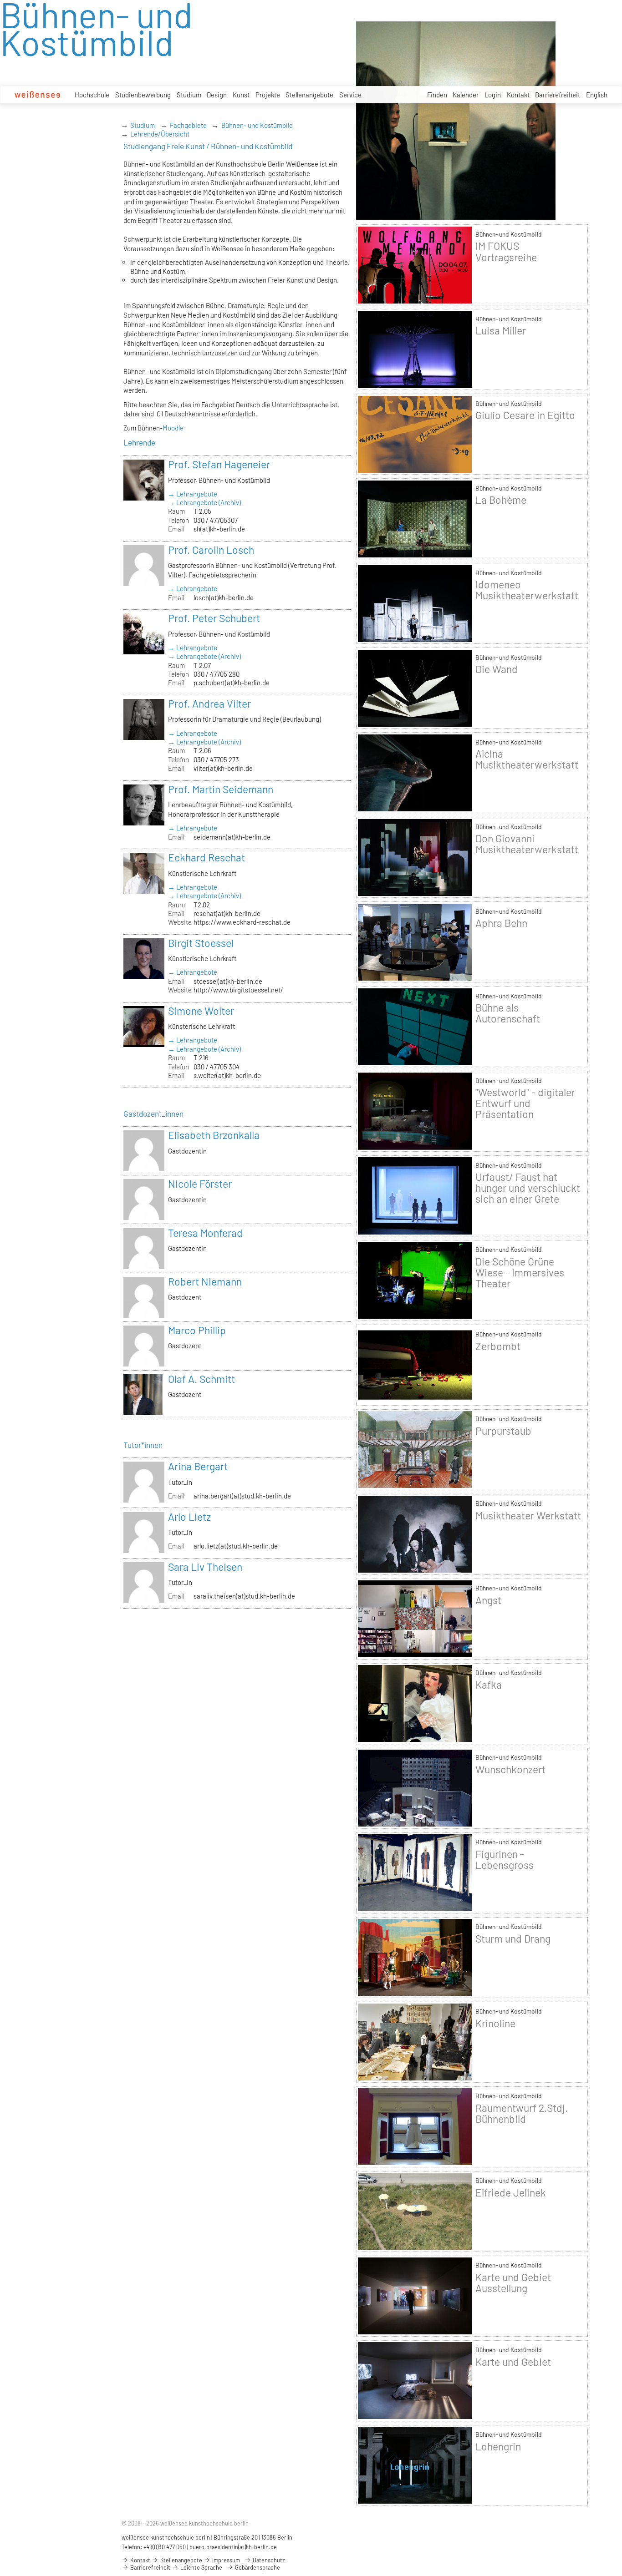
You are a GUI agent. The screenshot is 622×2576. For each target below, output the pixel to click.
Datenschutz (268, 2560)
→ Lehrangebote (193, 494)
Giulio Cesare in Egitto (525, 415)
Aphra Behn (501, 923)
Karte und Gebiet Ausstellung (513, 2282)
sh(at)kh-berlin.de (219, 529)
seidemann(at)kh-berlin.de (232, 837)
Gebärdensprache (257, 2567)
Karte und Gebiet (513, 2362)
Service (350, 95)
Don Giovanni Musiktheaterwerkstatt (527, 844)
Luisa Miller (501, 330)
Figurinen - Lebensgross (505, 1859)
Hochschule (92, 95)
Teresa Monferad (205, 1233)
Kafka (489, 1685)
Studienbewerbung (143, 95)
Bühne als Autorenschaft (508, 1013)
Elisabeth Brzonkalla (214, 1135)
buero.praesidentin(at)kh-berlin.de (233, 2547)
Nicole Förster (200, 1184)
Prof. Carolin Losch (211, 550)
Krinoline (495, 2023)
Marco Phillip (197, 1330)
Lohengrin (498, 2446)
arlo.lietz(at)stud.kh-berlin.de (236, 1546)
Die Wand (497, 669)
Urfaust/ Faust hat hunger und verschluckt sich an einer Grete (528, 1188)
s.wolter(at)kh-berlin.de (227, 1075)
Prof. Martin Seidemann (221, 789)
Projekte (268, 95)
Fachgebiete (188, 125)
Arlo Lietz (189, 1517)
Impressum (225, 2560)
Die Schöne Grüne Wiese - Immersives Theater (520, 1272)
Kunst (241, 95)
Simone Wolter (201, 1011)
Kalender (466, 95)
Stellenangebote (309, 95)
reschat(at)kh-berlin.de (227, 913)
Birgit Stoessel (201, 943)
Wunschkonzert (510, 1769)
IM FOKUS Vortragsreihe (506, 251)
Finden (437, 95)
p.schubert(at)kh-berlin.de (232, 683)
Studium (189, 95)
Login (493, 95)
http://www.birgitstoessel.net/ (238, 990)
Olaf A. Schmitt (201, 1379)
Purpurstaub (503, 1431)
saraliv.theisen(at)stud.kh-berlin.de (244, 1596)
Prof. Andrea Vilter (209, 703)
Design (217, 95)
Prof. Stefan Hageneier (219, 464)
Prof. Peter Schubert (214, 618)
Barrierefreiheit (558, 95)
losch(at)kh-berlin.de (224, 597)
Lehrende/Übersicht (160, 134)
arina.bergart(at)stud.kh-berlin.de (242, 1496)
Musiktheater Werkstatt (528, 1515)
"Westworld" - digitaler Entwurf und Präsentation (525, 1103)
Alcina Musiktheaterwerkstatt (527, 759)
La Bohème (501, 500)
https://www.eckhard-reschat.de (242, 922)
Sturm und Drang (513, 1938)
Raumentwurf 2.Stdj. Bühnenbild (522, 2113)
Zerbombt (498, 1346)
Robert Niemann (205, 1281)
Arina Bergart (198, 1466)
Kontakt (518, 95)
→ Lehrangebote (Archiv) (204, 502)
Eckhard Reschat (206, 857)
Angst (488, 1600)
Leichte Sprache (201, 2567)
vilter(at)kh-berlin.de (223, 768)
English (597, 95)
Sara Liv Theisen (205, 1567)
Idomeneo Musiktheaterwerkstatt (527, 590)
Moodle (173, 428)
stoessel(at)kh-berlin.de (228, 981)
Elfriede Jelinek (511, 2192)
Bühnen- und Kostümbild (257, 125)
